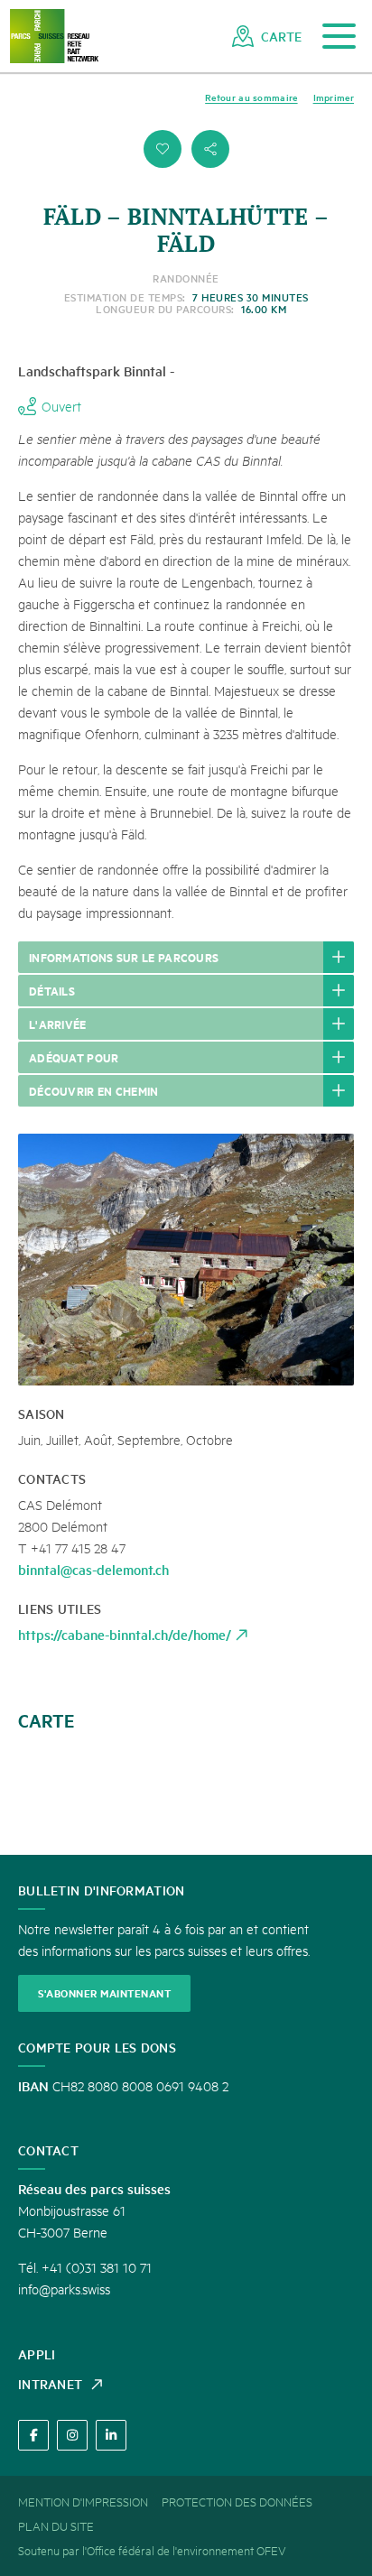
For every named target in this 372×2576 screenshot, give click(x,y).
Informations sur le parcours (124, 957)
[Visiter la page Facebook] (33, 2435)
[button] (163, 149)
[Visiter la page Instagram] (72, 2435)
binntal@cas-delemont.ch (93, 1569)
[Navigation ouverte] (339, 37)
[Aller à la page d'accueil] (54, 37)
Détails (52, 990)
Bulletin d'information (102, 1890)
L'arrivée (58, 1024)
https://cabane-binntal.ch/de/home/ (125, 1634)
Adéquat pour (74, 1057)
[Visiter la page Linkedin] (111, 2435)
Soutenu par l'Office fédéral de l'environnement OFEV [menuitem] (152, 2550)
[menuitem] (267, 36)
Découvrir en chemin (94, 1090)
